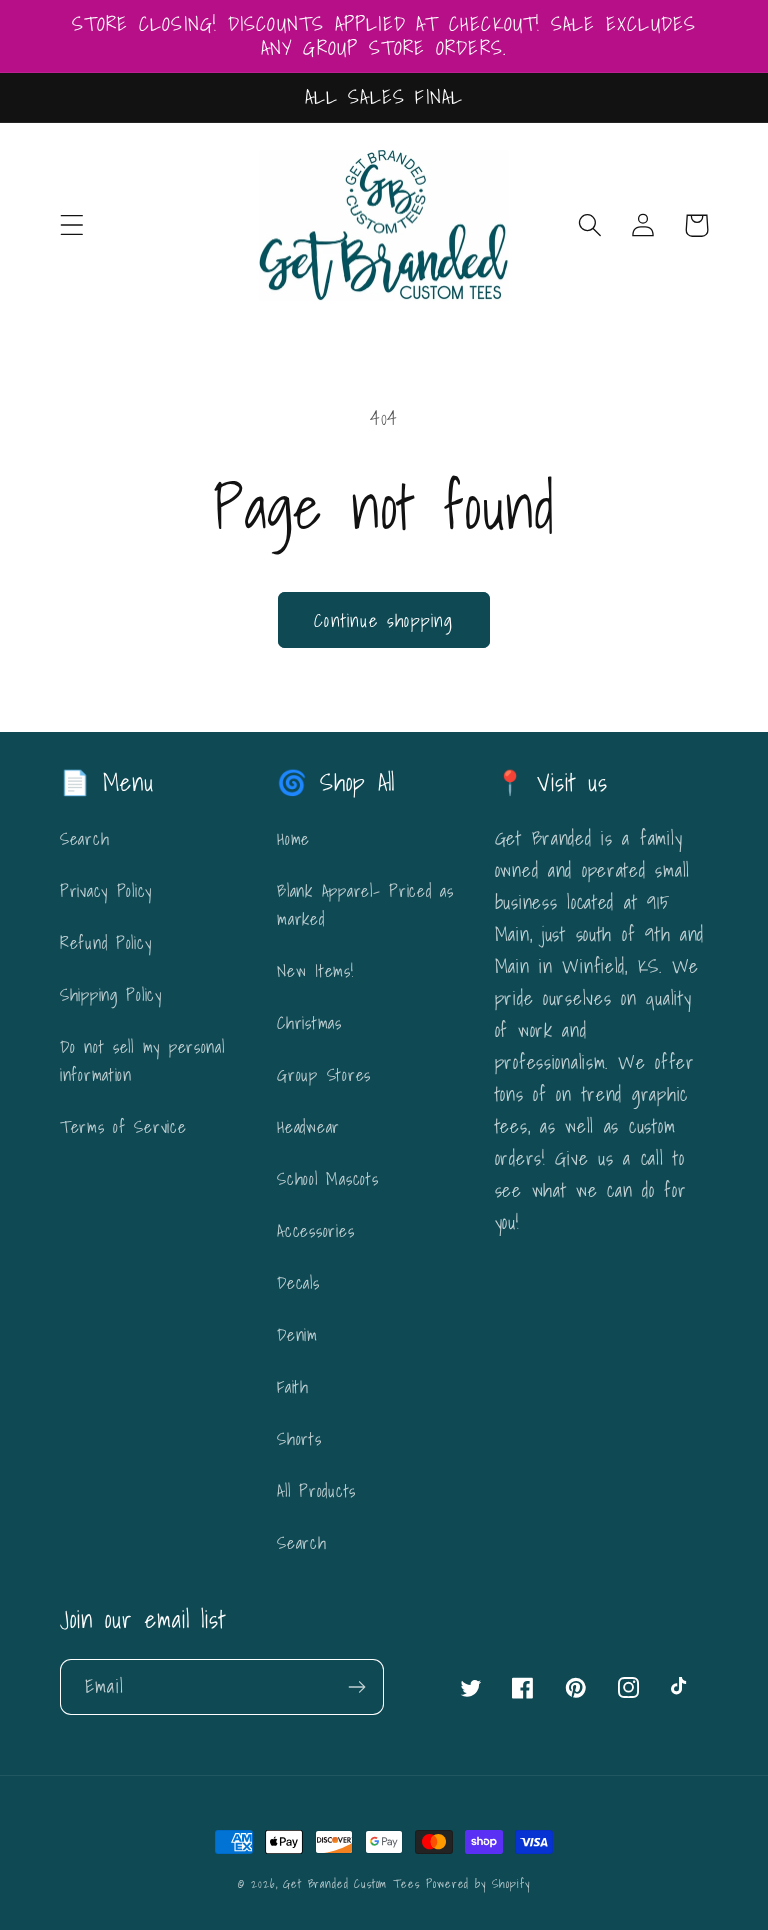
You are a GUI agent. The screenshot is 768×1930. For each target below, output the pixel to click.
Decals (298, 1282)
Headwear (308, 1126)
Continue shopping (383, 620)
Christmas (309, 1022)
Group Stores (324, 1074)
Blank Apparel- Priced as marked (365, 904)
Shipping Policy (111, 994)
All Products (316, 1490)
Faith (293, 1386)
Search (84, 838)
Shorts (299, 1438)
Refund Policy (105, 942)
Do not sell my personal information (142, 1060)
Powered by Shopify (477, 1883)
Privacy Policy (106, 890)
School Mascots (327, 1178)
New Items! (315, 970)
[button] (72, 225)
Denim (297, 1334)
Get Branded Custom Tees (351, 1883)
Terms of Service (123, 1126)
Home (293, 838)
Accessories (315, 1230)
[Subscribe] (356, 1687)
